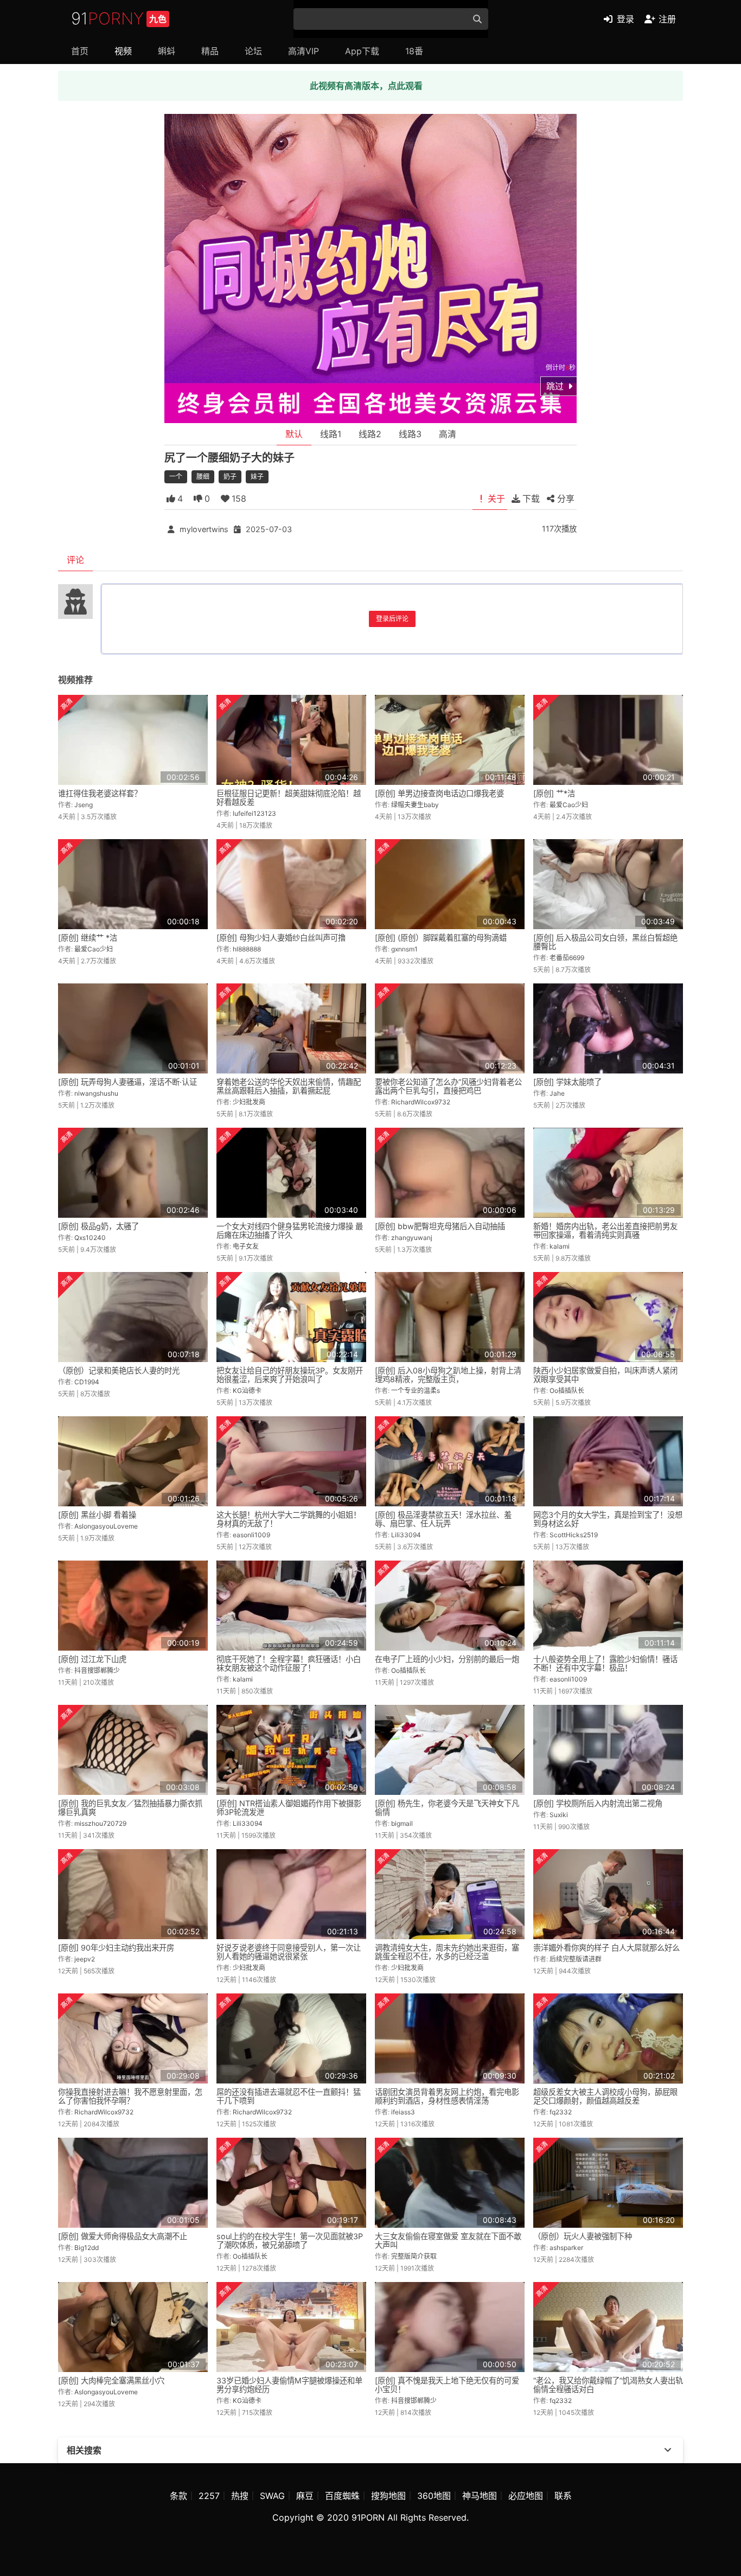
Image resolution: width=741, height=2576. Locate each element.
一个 (176, 477)
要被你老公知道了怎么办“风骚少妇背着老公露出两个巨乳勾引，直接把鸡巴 (448, 1086)
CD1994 (87, 1382)
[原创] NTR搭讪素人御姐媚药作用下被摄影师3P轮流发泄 (289, 1808)
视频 (123, 51)
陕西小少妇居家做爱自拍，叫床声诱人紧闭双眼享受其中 (605, 1375)
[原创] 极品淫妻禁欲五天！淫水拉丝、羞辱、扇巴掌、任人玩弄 (443, 1519)
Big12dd (87, 2248)
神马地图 (480, 2496)
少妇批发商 (249, 1102)
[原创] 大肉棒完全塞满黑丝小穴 (111, 2380)
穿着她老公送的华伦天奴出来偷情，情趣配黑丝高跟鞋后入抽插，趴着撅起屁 (289, 1086)
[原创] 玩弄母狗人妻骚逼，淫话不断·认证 (127, 1082)
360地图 (434, 2496)
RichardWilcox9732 (421, 1102)
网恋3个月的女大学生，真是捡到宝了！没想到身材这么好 (608, 1519)
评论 (75, 560)
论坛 (253, 51)
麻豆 (305, 2496)
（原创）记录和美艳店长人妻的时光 (119, 1370)
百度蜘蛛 (342, 2496)
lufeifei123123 (254, 813)
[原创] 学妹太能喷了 (567, 1082)
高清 (448, 434)
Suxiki (559, 1815)
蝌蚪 (167, 51)
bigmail (402, 1823)
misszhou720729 (100, 1823)
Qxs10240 (90, 1238)
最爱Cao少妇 (569, 805)
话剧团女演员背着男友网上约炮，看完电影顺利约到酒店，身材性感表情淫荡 (447, 2096)
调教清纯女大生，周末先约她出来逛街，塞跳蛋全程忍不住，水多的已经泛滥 (447, 1952)
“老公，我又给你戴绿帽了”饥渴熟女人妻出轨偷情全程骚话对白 (608, 2385)
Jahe (557, 1093)
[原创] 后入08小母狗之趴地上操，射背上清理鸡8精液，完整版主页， (448, 1375)
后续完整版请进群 (576, 1959)
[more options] (668, 2450)
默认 (294, 434)
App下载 (362, 51)
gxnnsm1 (404, 949)
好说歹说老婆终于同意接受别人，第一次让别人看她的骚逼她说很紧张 (289, 1952)
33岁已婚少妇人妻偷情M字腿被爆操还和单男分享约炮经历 (289, 2385)
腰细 (203, 477)
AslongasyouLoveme (106, 1526)
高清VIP (304, 51)
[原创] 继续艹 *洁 (88, 938)
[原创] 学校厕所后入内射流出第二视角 (598, 1803)
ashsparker (566, 2248)
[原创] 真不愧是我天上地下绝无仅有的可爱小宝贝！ (447, 2385)
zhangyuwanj (412, 1238)
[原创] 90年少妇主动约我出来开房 (116, 1948)
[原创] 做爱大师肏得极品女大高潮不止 (123, 2236)
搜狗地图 (388, 2496)
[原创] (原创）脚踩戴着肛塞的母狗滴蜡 (441, 938)
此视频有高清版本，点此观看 (366, 86)
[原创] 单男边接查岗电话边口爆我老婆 (439, 793)
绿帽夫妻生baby (415, 805)
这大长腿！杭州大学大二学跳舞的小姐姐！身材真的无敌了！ (289, 1519)
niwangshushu (96, 1093)
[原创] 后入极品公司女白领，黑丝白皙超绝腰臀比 (605, 942)
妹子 (257, 477)
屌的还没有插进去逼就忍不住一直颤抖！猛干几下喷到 (289, 2096)
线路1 (331, 434)
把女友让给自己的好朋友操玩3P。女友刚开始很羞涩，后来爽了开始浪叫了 (290, 1375)
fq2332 (561, 2112)
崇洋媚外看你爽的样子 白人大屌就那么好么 (606, 1948)
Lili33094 (406, 1535)
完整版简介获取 (414, 2256)
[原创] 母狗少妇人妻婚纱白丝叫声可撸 (281, 938)
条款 (178, 2496)
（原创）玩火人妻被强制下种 (583, 2236)
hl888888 (247, 949)
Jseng (84, 805)
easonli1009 (251, 1535)
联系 (563, 2496)
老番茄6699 (567, 958)
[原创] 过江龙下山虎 (92, 1659)
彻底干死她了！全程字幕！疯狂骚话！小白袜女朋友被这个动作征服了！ (289, 1663)
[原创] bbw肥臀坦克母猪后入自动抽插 (440, 1226)
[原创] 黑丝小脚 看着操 (97, 1515)
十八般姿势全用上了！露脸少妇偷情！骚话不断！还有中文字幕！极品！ (605, 1663)
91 (119, 18)
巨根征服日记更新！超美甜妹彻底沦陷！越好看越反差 (289, 798)
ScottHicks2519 (574, 1535)
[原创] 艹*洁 (554, 793)
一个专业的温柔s (416, 1391)
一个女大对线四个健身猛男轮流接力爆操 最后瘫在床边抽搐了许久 (290, 1231)
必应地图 (526, 2496)
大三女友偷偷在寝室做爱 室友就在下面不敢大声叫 (448, 2241)
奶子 (230, 477)
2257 (209, 2496)
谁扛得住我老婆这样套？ (100, 793)
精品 (210, 51)
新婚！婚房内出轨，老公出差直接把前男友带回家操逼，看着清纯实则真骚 (605, 1231)
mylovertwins (204, 529)
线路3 (410, 434)
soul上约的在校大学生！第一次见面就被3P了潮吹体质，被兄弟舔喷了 (290, 2241)
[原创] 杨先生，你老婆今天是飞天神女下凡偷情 (447, 1808)
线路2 (370, 434)
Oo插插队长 (567, 1391)
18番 (414, 51)
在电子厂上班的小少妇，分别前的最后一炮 (447, 1659)
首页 (80, 51)
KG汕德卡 (247, 1391)
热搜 (240, 2496)
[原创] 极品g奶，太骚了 (98, 1226)
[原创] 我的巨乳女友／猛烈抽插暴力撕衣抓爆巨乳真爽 (130, 1808)
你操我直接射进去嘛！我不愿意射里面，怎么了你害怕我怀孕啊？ (130, 2096)
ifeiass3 (403, 2112)
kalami (560, 1246)
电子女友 (246, 1246)
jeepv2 (85, 1959)
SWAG (272, 2496)
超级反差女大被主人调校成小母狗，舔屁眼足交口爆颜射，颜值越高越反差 (605, 2096)
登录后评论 (392, 619)
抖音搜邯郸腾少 (97, 1670)
